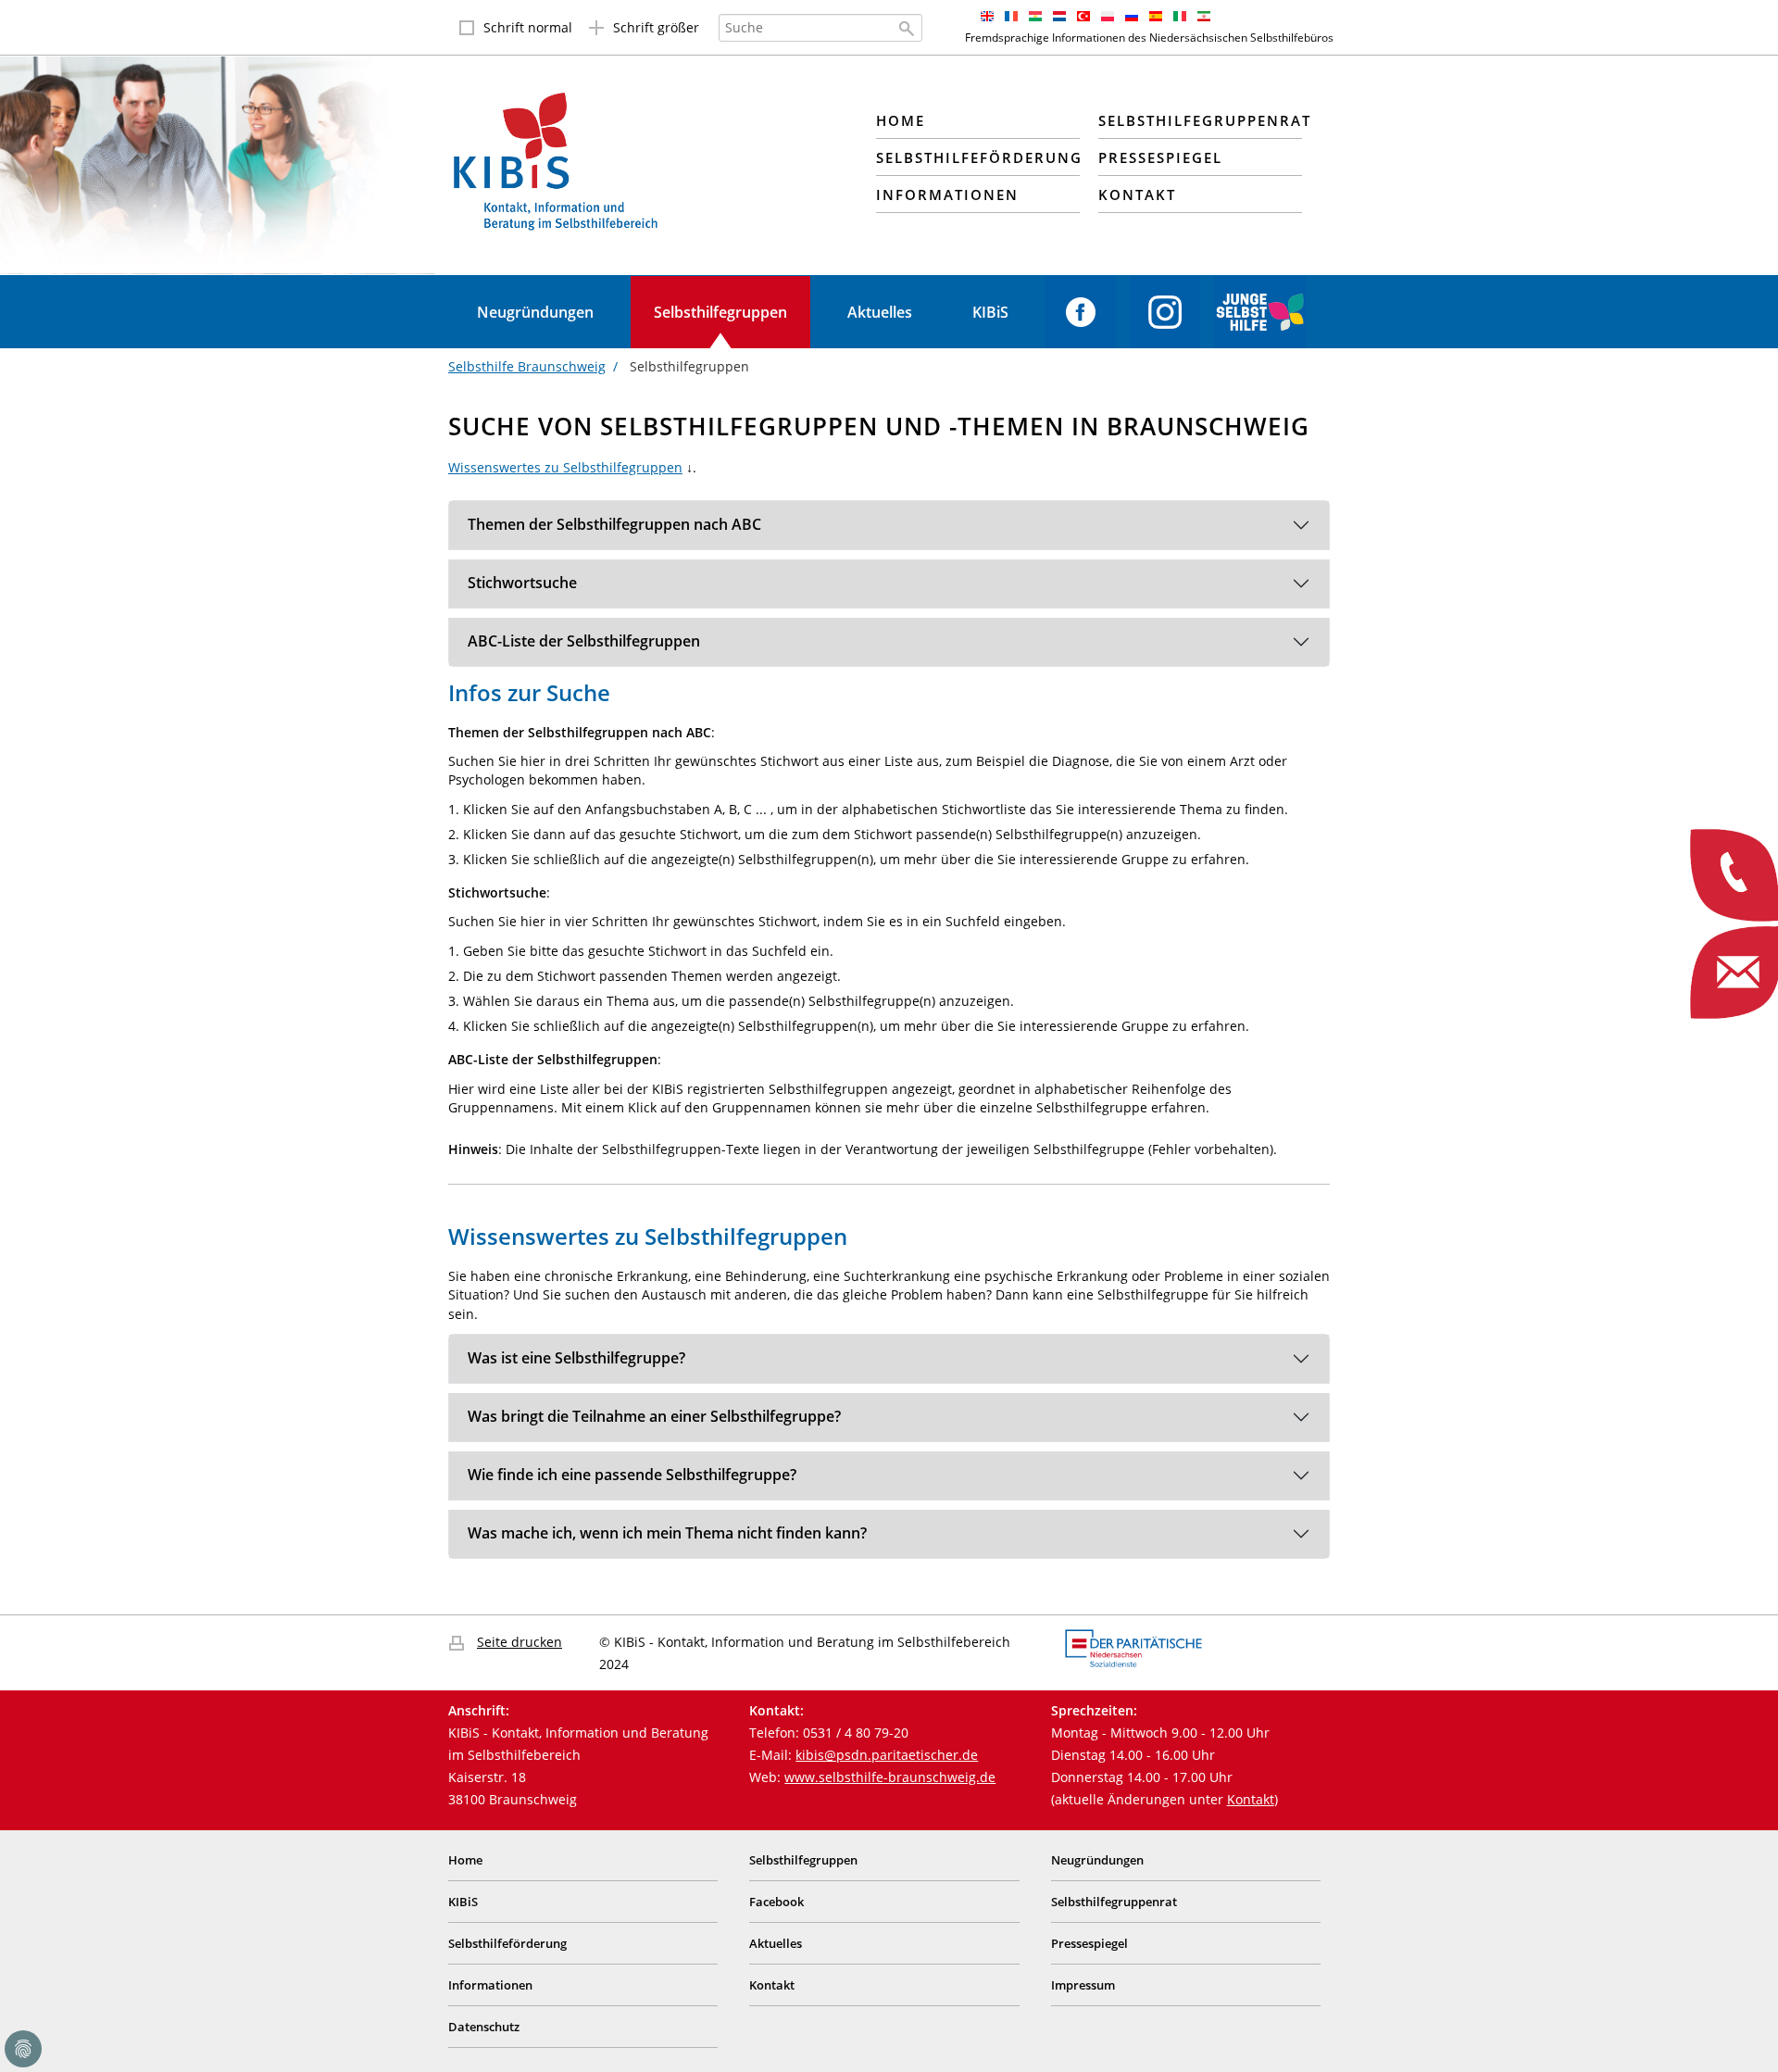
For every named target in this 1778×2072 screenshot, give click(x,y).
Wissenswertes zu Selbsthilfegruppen (565, 467)
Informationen (490, 1985)
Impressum (1083, 1985)
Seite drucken (520, 1642)
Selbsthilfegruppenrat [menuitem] (1200, 120)
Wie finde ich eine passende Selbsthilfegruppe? (632, 1475)
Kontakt (1251, 1799)
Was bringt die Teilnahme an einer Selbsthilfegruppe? (654, 1416)
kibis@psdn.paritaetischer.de (887, 1755)
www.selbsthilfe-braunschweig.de (890, 1777)
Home (465, 1860)
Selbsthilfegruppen (720, 312)
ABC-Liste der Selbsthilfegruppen (584, 641)
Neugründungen (535, 312)
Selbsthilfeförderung (507, 1943)
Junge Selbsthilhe (1260, 312)
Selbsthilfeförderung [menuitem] (978, 157)
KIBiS (990, 312)
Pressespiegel (1089, 1943)
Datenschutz (484, 2027)
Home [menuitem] (901, 120)
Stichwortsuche (522, 583)
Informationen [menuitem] (947, 195)
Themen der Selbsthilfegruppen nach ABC (614, 524)
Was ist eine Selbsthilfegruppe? (576, 1358)
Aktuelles (880, 312)
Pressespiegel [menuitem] (1160, 157)
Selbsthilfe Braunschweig (527, 366)
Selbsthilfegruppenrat (1114, 1902)
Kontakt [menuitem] (1137, 195)
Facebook (1081, 312)
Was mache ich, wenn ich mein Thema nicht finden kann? (667, 1533)
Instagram (1165, 312)
